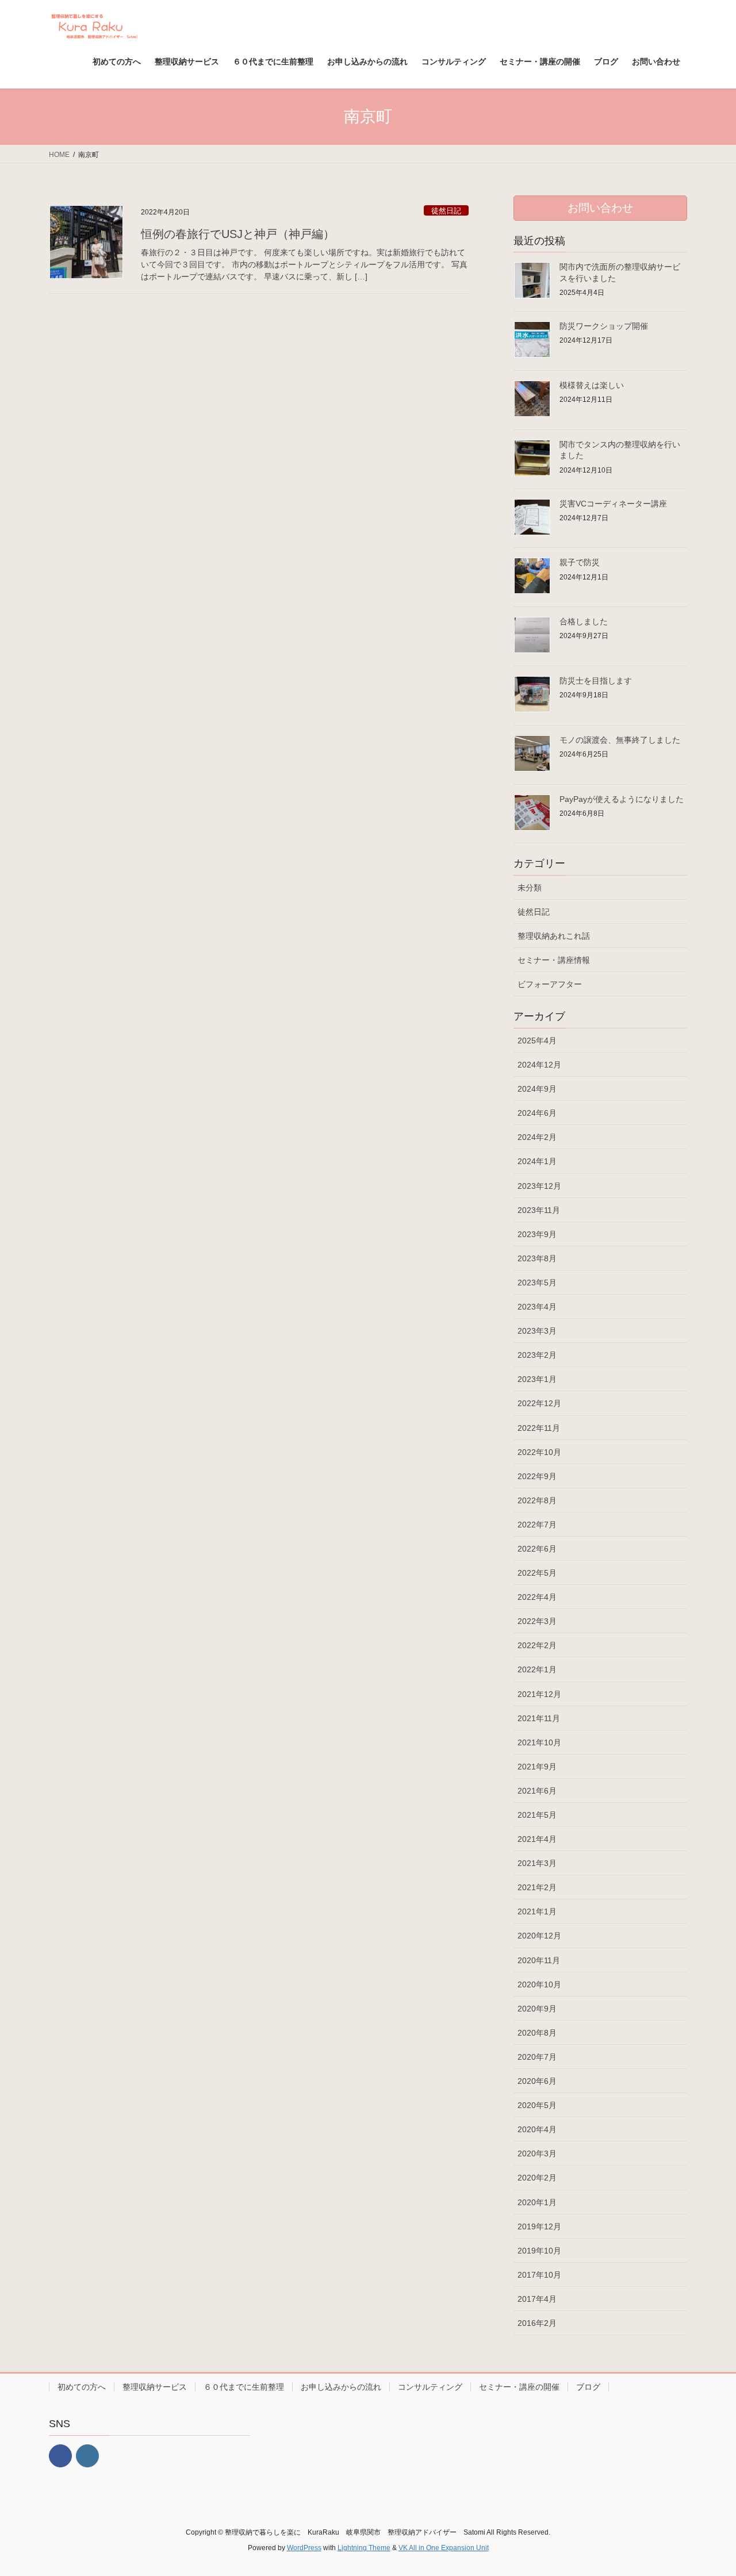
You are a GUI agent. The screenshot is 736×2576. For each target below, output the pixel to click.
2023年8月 (537, 1258)
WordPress (304, 2548)
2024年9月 (537, 1089)
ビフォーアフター (550, 984)
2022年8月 (537, 1500)
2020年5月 (537, 2105)
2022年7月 (537, 1525)
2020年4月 (537, 2129)
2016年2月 (537, 2323)
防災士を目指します (596, 681)
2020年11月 (539, 1960)
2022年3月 (537, 1621)
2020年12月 (539, 1936)
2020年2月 (537, 2178)
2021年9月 (537, 1767)
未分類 (530, 888)
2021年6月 (537, 1791)
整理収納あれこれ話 (554, 936)
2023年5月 (537, 1283)
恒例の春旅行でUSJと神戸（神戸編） (238, 234)
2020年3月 (537, 2153)
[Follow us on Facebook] (60, 2456)
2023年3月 (537, 1331)
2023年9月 (537, 1234)
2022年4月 (537, 1597)
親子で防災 (580, 562)
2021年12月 (539, 1694)
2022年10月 (539, 1452)
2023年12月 (539, 1186)
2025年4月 (537, 1041)
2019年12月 (539, 2226)
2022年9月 (537, 1476)
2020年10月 (539, 1984)
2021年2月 (537, 1887)
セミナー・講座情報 (554, 960)
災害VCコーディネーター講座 (613, 504)
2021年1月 (537, 1911)
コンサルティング (430, 2387)
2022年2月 (537, 1645)
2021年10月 (539, 1742)
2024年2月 (537, 1137)
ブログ (588, 2387)
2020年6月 (537, 2081)
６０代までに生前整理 (244, 2387)
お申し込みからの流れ (341, 2387)
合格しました (584, 621)
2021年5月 (537, 1815)
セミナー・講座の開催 (519, 2387)
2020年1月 (537, 2202)
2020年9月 (537, 2009)
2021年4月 (537, 1839)
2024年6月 (537, 1113)
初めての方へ (82, 2387)
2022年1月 (537, 1669)
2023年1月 (537, 1379)
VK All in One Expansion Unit (444, 2548)
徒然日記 (446, 211)
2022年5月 (537, 1573)
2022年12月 (539, 1403)
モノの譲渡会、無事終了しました (620, 740)
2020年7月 (537, 2057)
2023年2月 (537, 1355)
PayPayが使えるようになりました (622, 799)
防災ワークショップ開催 (604, 326)
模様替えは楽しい (592, 385)
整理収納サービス (155, 2387)
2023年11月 (539, 1210)
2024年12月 (539, 1065)
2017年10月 (539, 2275)
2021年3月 (537, 1863)
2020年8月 (537, 2033)
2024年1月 (537, 1161)
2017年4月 (537, 2299)
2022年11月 (539, 1428)
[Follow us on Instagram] (87, 2456)
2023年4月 (537, 1307)
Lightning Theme (364, 2548)
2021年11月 (539, 1718)
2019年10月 (539, 2251)
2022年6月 (537, 1549)
